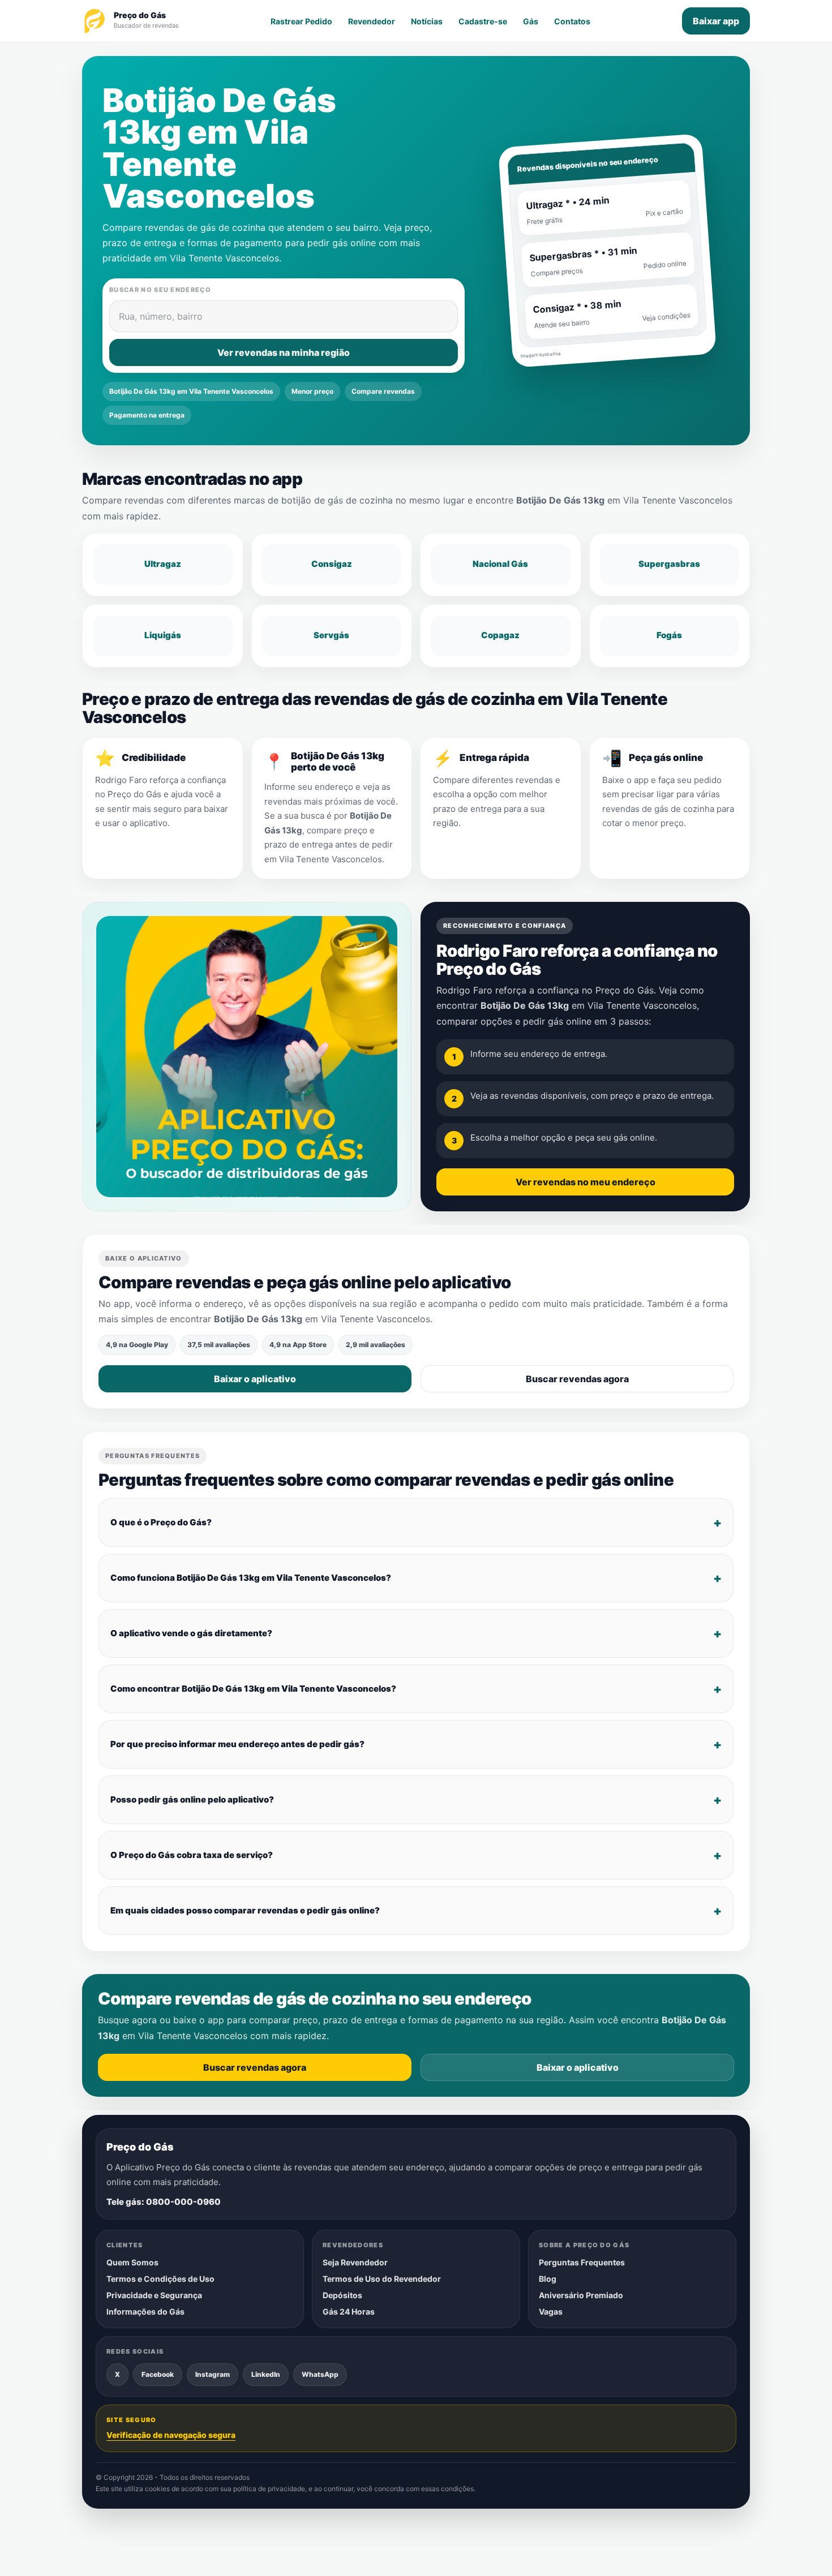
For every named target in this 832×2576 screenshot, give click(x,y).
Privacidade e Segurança (154, 2295)
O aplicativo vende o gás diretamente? (191, 1633)
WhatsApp (320, 2374)
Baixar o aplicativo (255, 1379)
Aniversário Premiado (581, 2295)
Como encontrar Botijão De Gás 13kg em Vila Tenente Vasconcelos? (253, 1689)
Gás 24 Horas (349, 2311)
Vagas (551, 2311)
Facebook (158, 2374)
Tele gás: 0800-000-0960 (164, 2202)
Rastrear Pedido (301, 21)
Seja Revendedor (355, 2262)
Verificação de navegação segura (171, 2435)
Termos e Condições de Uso (160, 2279)
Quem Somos (132, 2262)
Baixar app (716, 21)
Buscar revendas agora (577, 1379)
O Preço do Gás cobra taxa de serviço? (192, 1855)
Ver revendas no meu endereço (586, 1182)
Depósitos (342, 2295)
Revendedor (372, 21)
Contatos (572, 21)
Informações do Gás (145, 2311)
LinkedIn (266, 2374)
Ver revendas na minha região (284, 352)
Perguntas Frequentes (582, 2262)
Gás (531, 21)
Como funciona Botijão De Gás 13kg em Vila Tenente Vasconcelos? (251, 1578)
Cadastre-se (483, 21)
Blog (548, 2279)
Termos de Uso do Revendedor (382, 2279)
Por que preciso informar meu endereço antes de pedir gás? (237, 1744)
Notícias (427, 21)
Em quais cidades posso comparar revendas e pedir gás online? (245, 1910)
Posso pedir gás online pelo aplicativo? (192, 1799)
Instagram (213, 2374)
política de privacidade (269, 2489)
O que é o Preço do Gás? (161, 1522)
